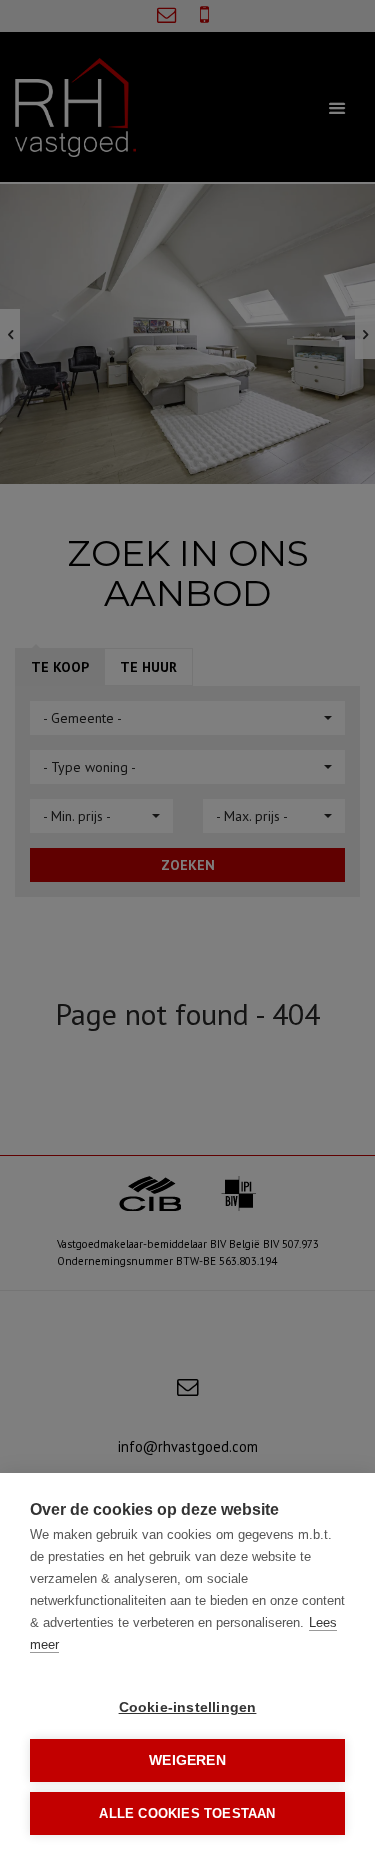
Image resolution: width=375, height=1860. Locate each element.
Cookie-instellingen (188, 1707)
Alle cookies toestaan (187, 1813)
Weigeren (187, 1760)
